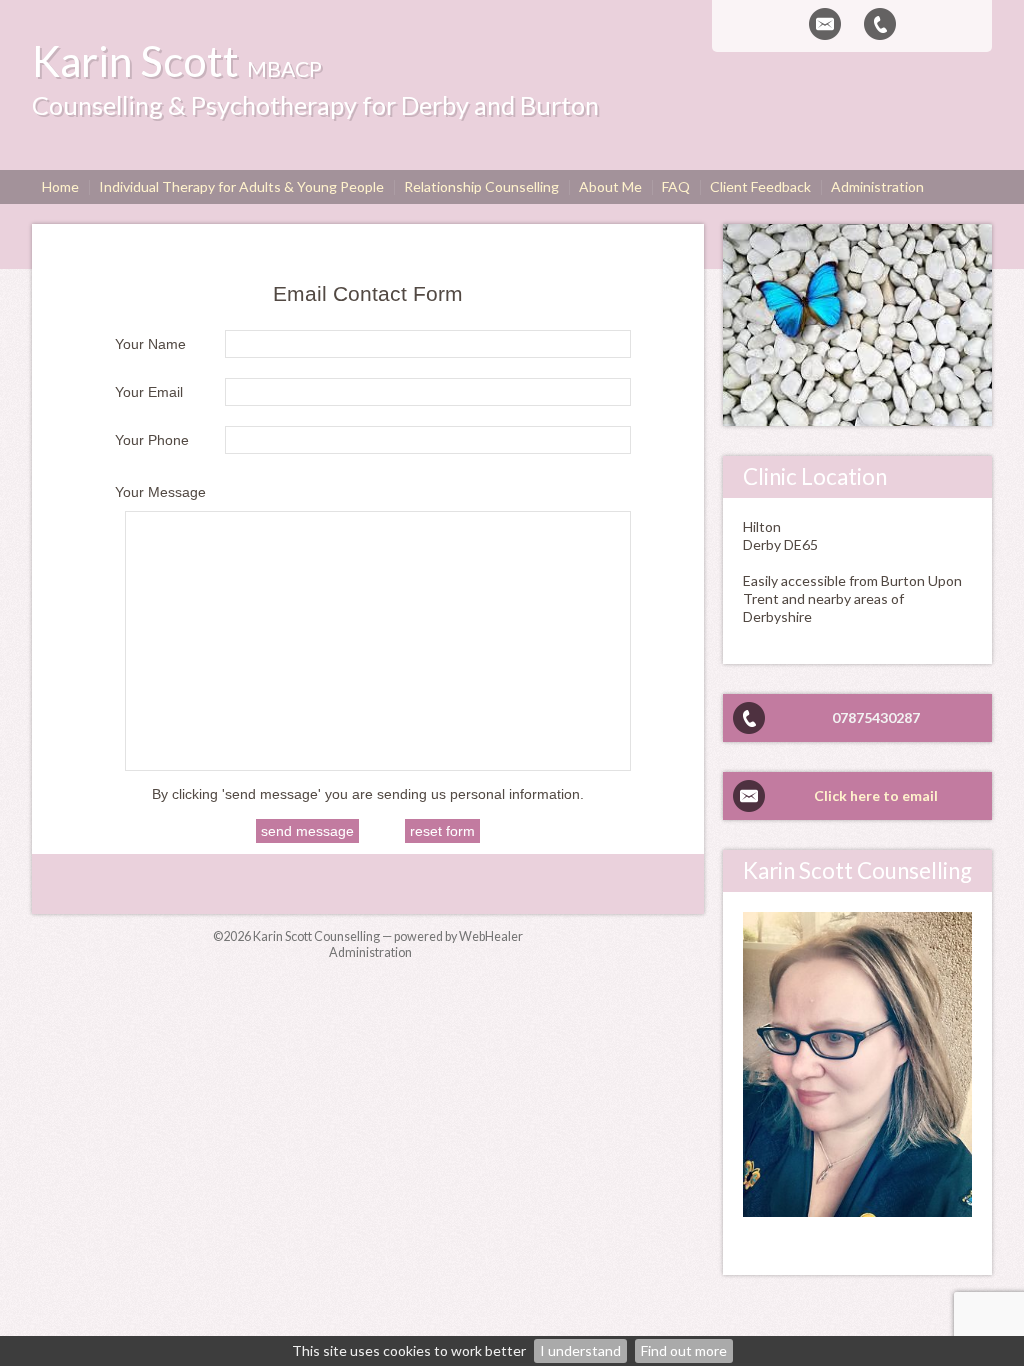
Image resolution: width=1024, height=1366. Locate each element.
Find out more (684, 1350)
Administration (370, 952)
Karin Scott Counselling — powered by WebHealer (388, 936)
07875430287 (876, 717)
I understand (580, 1350)
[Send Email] (825, 24)
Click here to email (876, 795)
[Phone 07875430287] (880, 24)
